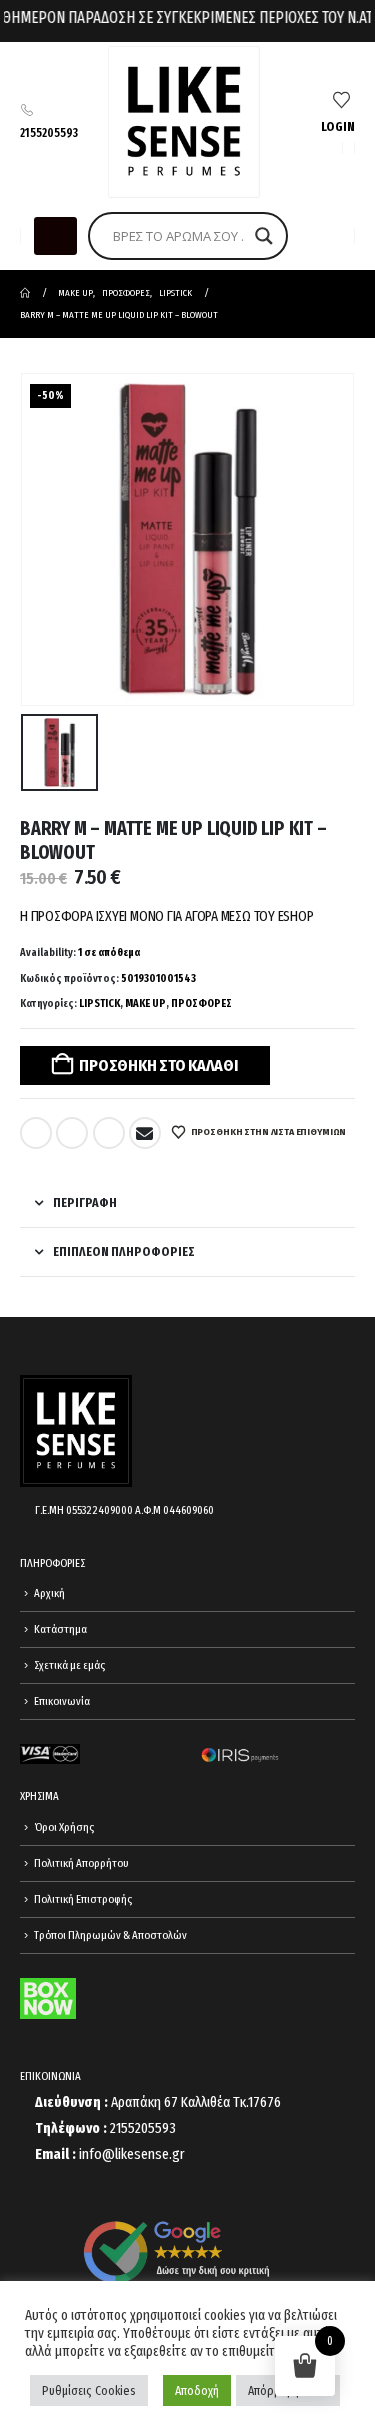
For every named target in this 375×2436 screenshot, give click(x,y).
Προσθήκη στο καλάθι (158, 1065)
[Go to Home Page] (25, 293)
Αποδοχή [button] (197, 2390)
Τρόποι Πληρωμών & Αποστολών (110, 1935)
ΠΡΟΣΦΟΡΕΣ (201, 1003)
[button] (55, 236)
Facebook (36, 1133)
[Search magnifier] (264, 236)
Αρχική (49, 1593)
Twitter (72, 1133)
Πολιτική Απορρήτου (81, 1863)
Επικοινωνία (62, 1701)
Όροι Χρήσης (64, 1827)
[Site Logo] (184, 122)
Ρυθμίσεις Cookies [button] (89, 2390)
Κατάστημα (60, 1629)
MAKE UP (145, 1003)
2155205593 (49, 133)
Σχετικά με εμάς (69, 1665)
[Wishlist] (341, 101)
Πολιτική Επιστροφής (83, 1899)
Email (145, 1133)
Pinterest (109, 1133)
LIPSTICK (99, 1003)
